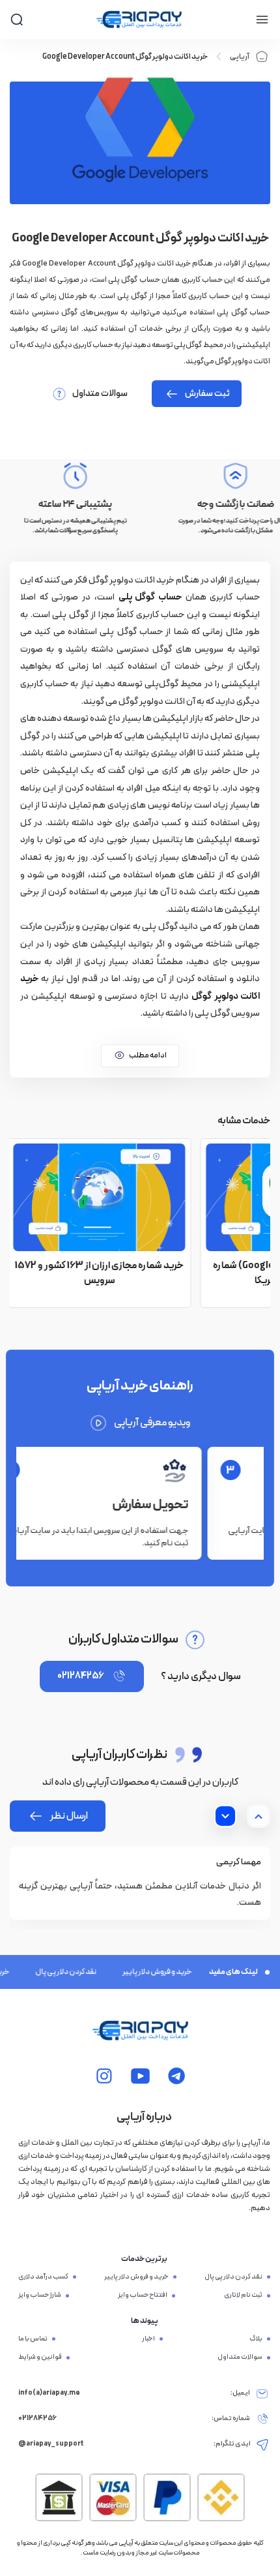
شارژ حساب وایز (40, 2296)
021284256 (80, 1676)
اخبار (148, 2339)
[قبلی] (259, 1816)
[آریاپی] (139, 20)
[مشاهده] (177, 2076)
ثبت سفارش (207, 394)
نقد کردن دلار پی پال (53, 1972)
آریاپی (240, 57)
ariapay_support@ (51, 2444)
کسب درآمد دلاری (43, 2277)
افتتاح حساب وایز (143, 2296)
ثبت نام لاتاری (243, 2296)
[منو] (262, 20)
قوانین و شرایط (40, 2357)
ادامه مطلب (148, 1055)
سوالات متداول (100, 394)
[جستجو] (17, 19)
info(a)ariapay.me (49, 2393)
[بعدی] (225, 1816)
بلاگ (256, 2339)
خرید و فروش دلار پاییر (145, 1972)
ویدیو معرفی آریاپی (152, 1423)
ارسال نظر (69, 1816)
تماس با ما (33, 2339)
